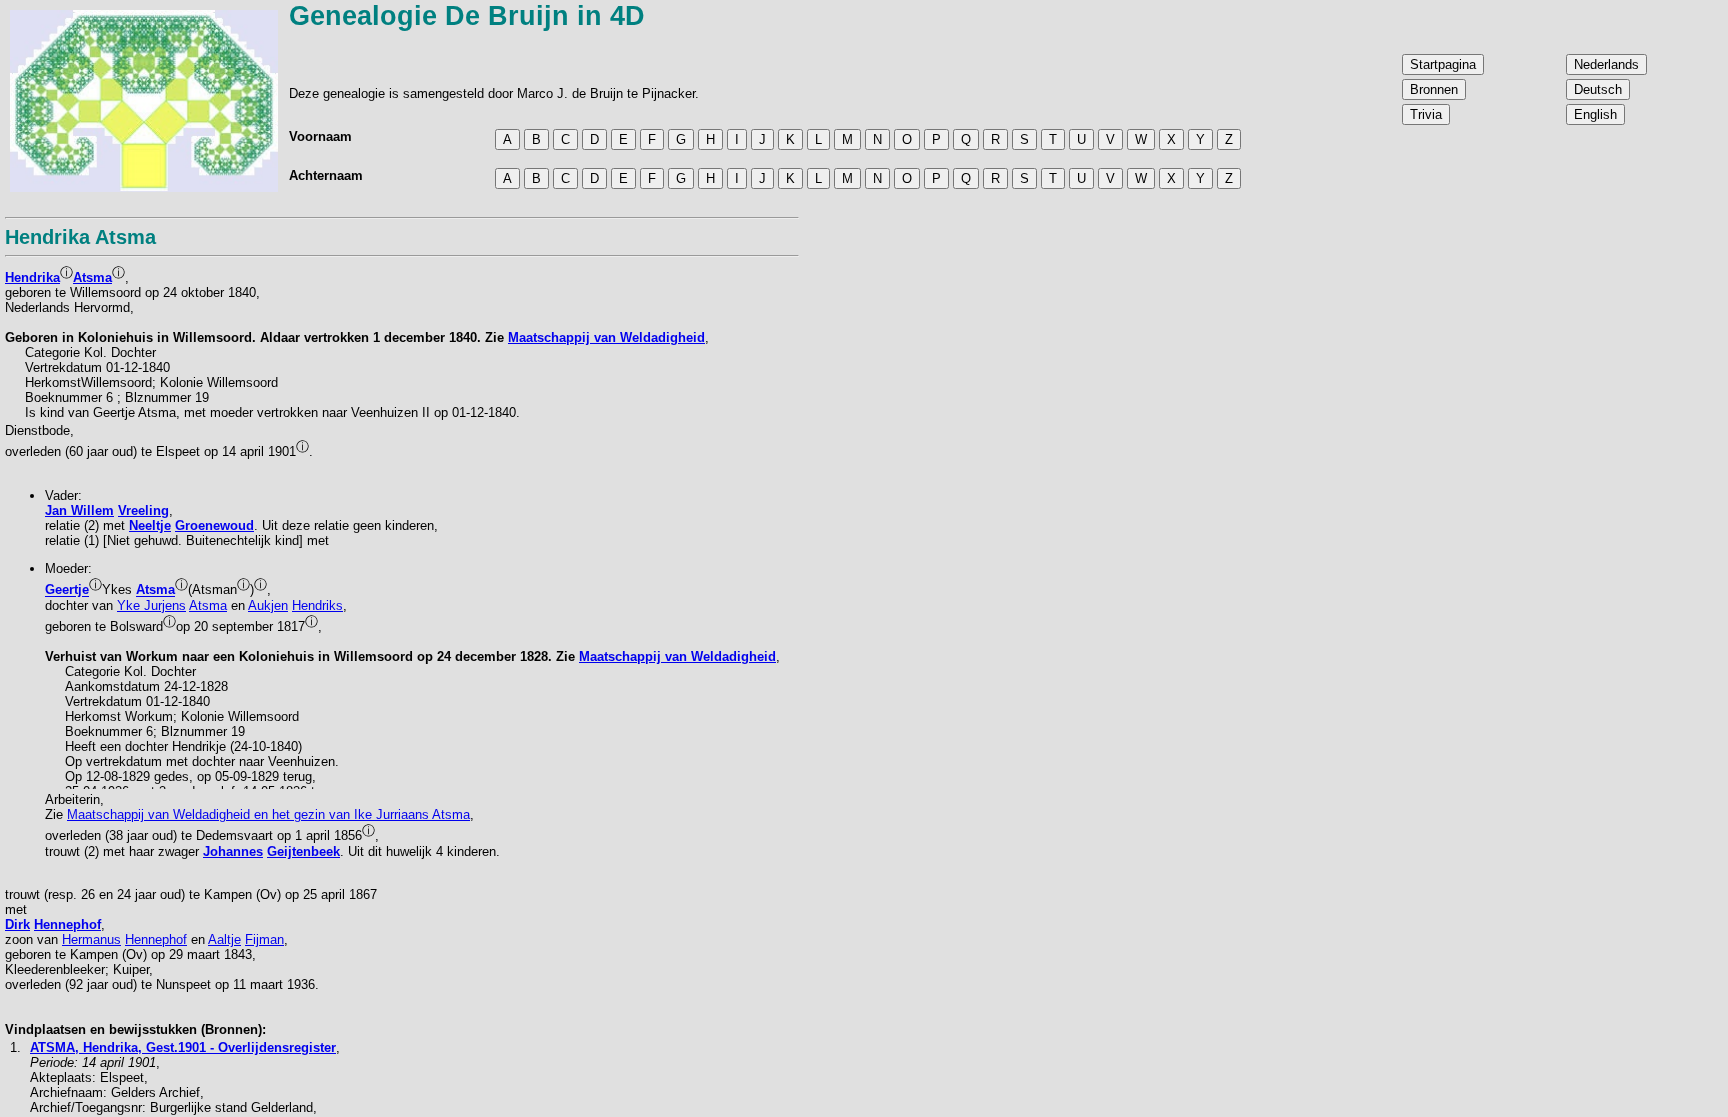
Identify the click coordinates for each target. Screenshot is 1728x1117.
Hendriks (317, 605)
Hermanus (91, 939)
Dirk (17, 924)
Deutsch (1598, 89)
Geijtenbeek (303, 851)
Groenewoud (214, 525)
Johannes (233, 851)
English (1595, 114)
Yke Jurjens (151, 605)
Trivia (1426, 114)
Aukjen (268, 605)
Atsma (92, 277)
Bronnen (1434, 89)
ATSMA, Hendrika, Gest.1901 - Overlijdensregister (183, 1047)
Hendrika (32, 277)
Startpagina (1443, 64)
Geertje (67, 590)
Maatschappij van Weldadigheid (606, 337)
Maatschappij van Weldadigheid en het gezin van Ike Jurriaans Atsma (268, 814)
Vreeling (143, 510)
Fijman (264, 939)
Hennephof (67, 924)
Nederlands (1606, 64)
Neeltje (150, 525)
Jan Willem (79, 510)
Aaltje (224, 939)
